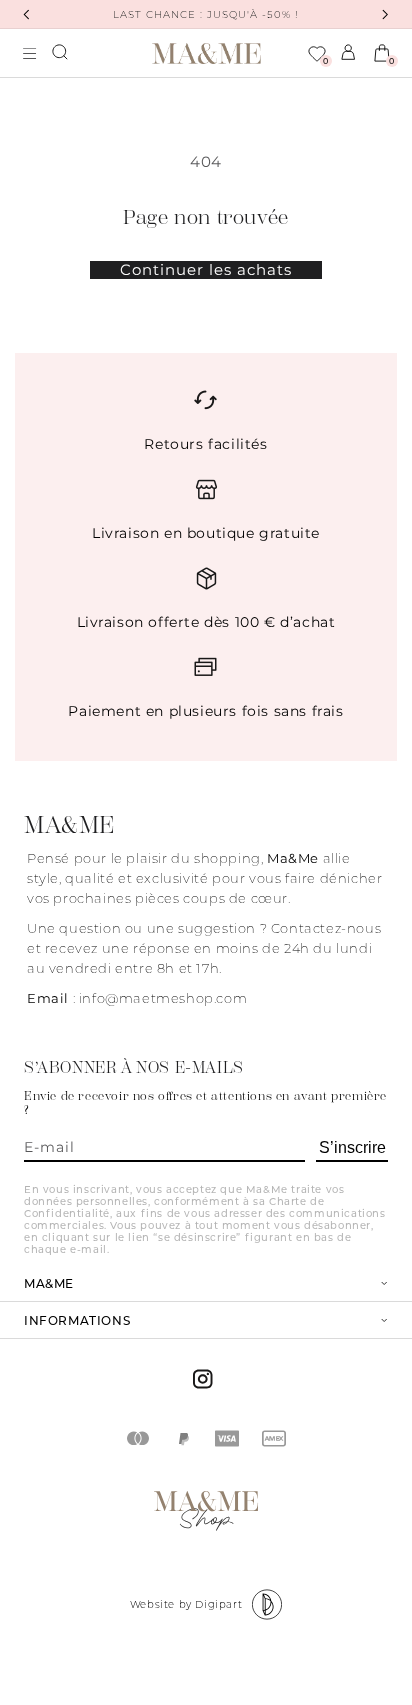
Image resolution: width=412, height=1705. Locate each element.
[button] (61, 53)
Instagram (205, 1379)
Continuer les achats (206, 270)
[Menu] (30, 53)
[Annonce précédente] (26, 14)
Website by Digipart (186, 1604)
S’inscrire (352, 1147)
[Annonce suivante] (385, 14)
